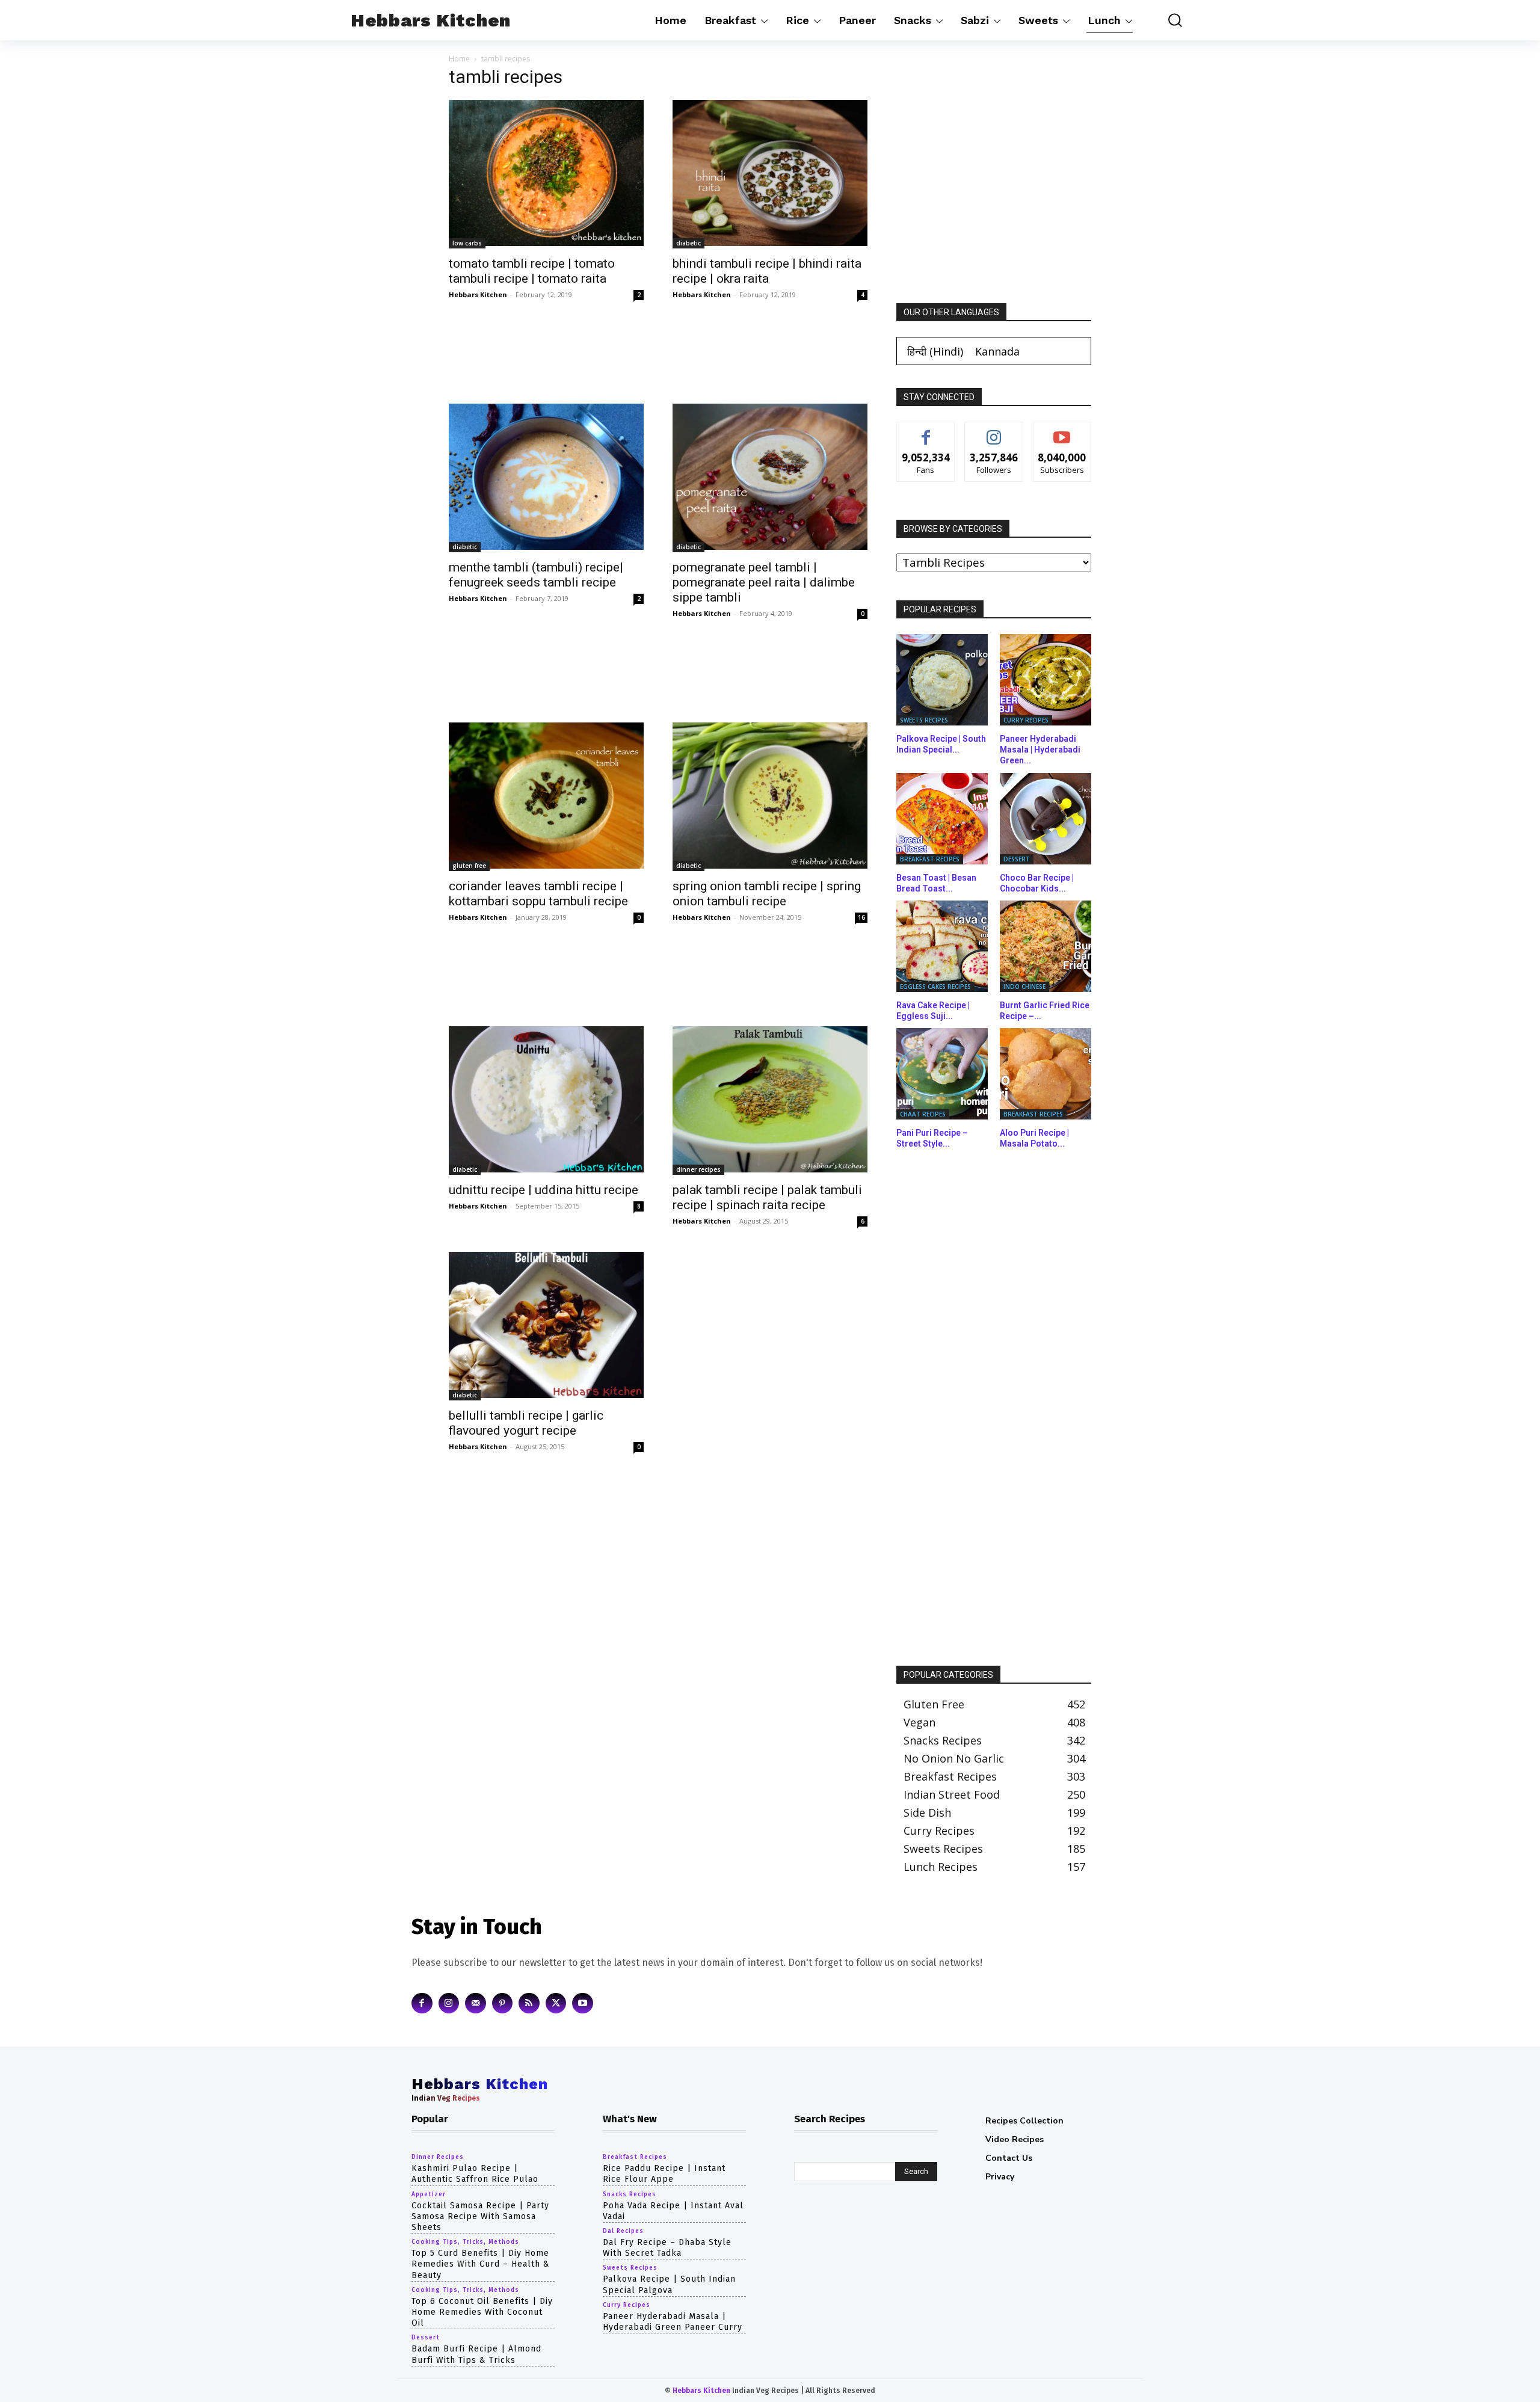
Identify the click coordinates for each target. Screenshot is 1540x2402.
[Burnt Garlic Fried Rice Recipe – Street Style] (1046, 946)
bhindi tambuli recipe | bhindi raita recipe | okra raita (767, 271)
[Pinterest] (503, 2003)
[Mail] (476, 2003)
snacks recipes (630, 2194)
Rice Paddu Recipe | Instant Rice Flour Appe (664, 2174)
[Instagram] (449, 2003)
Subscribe (1062, 431)
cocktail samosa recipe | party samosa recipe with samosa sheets (480, 2216)
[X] (556, 2003)
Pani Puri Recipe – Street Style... (932, 1138)
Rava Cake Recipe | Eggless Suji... (933, 1011)
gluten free (469, 866)
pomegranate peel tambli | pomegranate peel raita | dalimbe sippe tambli (764, 582)
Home (459, 59)
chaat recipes (923, 1114)
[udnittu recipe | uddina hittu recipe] (546, 1101)
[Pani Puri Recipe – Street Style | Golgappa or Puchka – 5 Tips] (942, 1074)
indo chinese (1024, 987)
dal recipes (623, 2231)
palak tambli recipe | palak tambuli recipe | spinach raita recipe (767, 1197)
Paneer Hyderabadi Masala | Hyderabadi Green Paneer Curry (673, 2321)
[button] (1166, 20)
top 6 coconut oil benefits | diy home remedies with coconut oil (482, 2311)
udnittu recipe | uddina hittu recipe (544, 1190)
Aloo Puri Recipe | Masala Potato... (1034, 1138)
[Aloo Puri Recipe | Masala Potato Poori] (1046, 1074)
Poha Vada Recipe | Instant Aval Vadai (673, 2210)
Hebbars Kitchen (478, 294)
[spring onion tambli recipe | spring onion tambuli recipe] (770, 797)
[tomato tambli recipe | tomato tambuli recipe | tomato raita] (546, 174)
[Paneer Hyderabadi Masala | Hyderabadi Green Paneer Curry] (1046, 680)
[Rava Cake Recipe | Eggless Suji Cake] (942, 946)
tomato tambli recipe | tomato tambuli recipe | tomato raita (532, 271)
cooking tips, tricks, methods (465, 2242)
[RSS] (529, 2003)
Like (926, 431)
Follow (994, 431)
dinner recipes (698, 1169)
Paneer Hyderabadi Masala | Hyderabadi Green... (1040, 750)
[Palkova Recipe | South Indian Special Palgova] (942, 680)
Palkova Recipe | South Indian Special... (941, 744)
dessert (1017, 859)
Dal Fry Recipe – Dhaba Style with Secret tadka (667, 2248)
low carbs (467, 243)
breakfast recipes (930, 859)
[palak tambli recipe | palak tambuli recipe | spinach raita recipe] (770, 1101)
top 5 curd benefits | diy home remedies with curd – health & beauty (481, 2264)
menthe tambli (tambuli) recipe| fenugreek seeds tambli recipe (536, 575)
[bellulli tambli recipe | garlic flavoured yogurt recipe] (546, 1326)
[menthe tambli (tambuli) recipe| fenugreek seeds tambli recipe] (546, 478)
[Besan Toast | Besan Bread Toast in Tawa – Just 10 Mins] (942, 819)
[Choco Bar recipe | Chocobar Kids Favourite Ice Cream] (1046, 819)
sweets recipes (924, 720)
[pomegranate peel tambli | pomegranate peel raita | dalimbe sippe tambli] (770, 478)
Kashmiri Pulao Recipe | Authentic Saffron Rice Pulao (475, 2174)
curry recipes (1026, 720)
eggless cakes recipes (935, 987)
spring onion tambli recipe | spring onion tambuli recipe (767, 894)
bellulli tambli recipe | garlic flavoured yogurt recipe (526, 1423)
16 (861, 917)
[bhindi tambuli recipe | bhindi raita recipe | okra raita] (770, 174)
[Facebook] (422, 2003)
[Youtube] (583, 2003)
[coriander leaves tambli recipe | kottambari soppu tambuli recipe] (546, 797)
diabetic (688, 243)
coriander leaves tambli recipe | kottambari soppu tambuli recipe (538, 894)
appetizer (429, 2194)
